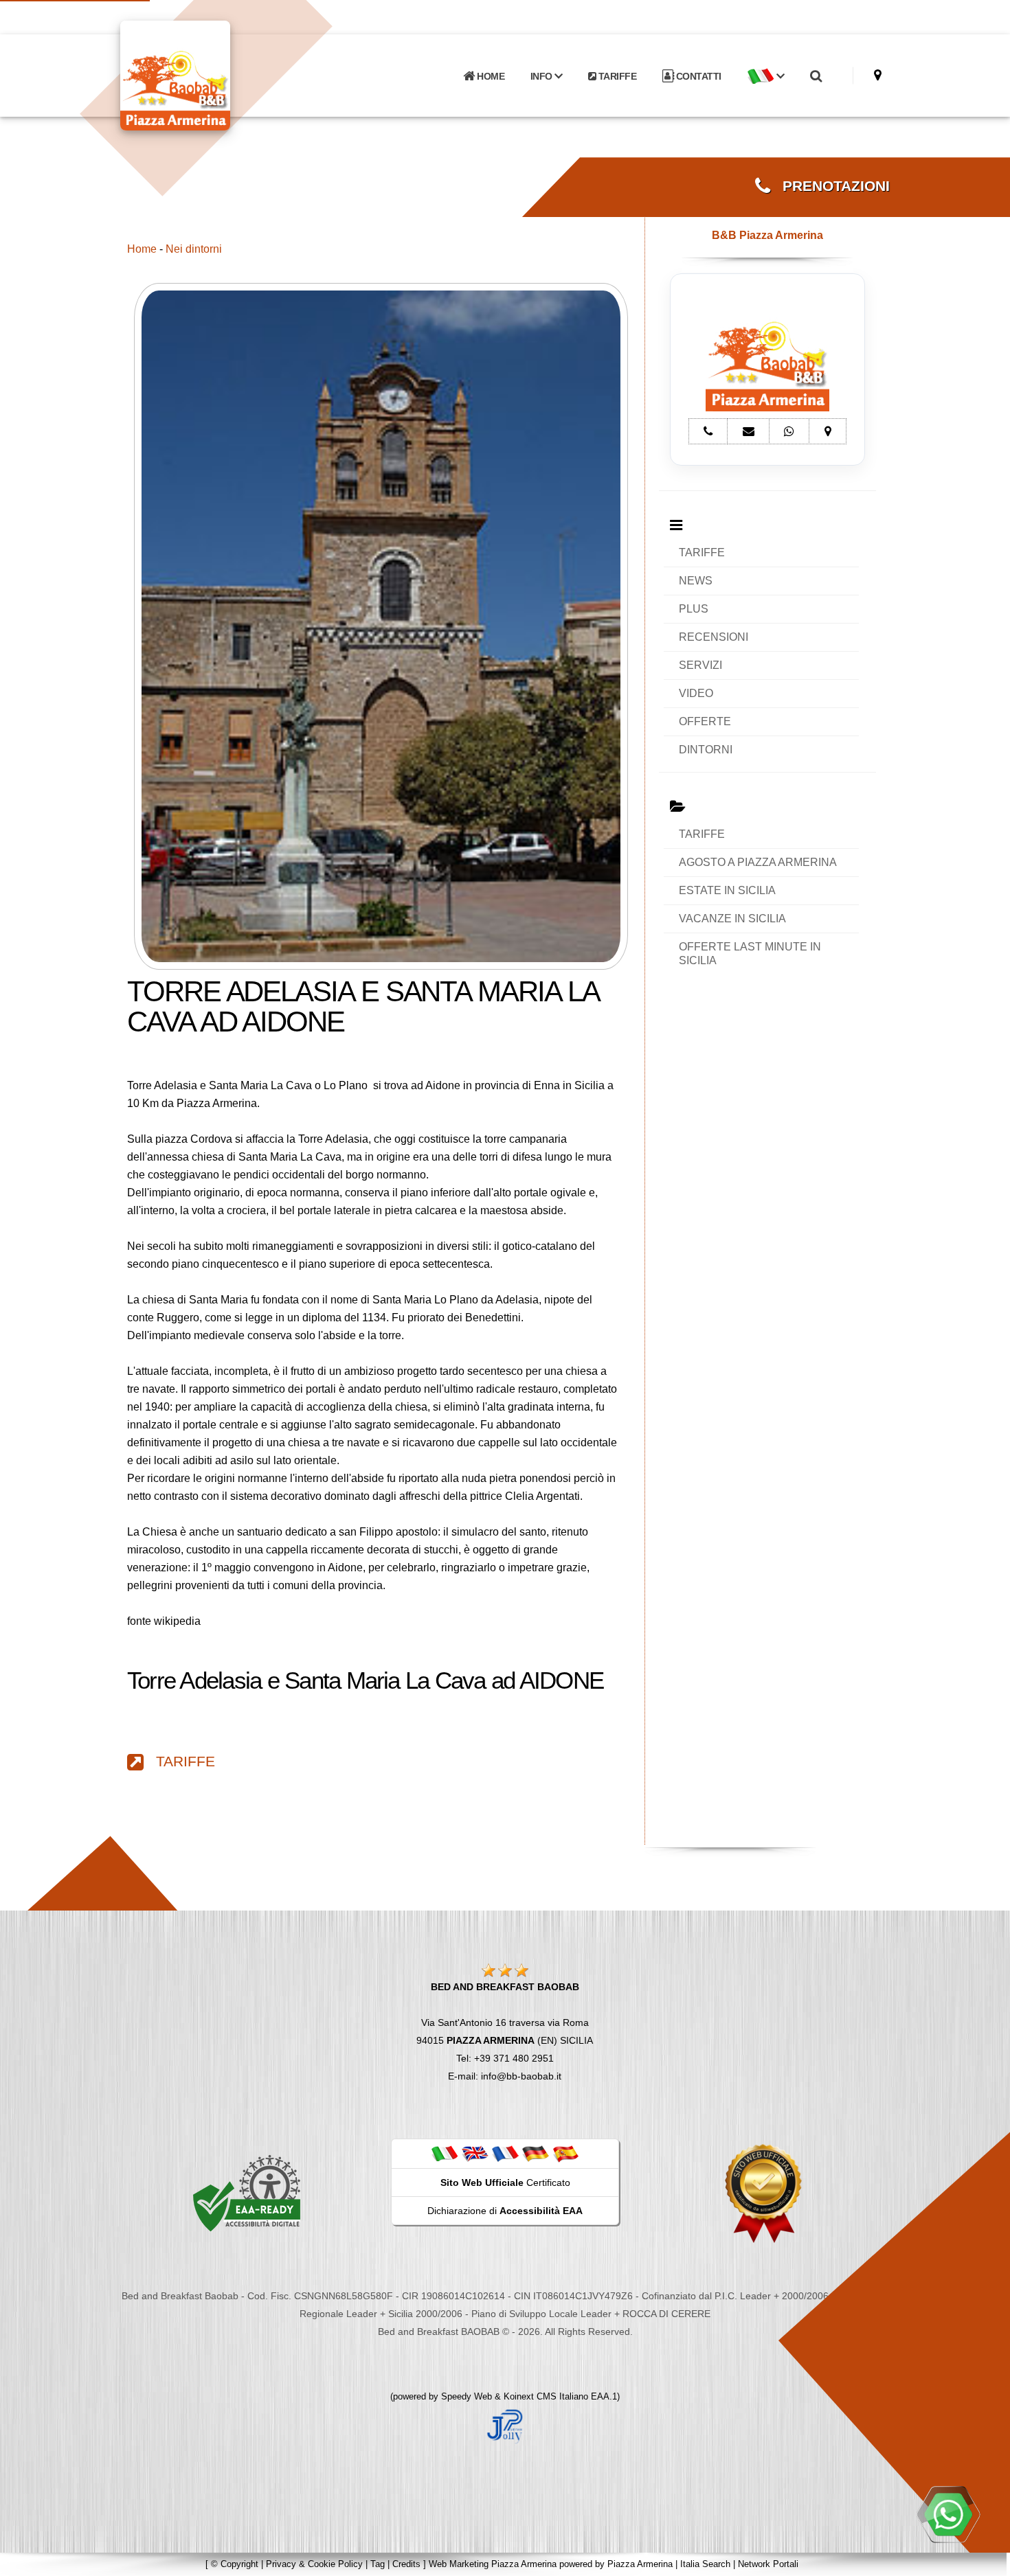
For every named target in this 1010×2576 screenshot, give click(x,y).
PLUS (694, 609)
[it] (445, 2153)
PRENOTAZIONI (830, 186)
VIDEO (696, 693)
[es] (565, 2153)
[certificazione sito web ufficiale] (763, 2193)
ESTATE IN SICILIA (727, 890)
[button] (765, 76)
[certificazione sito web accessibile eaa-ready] (247, 2193)
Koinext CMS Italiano (547, 2396)
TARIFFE (616, 76)
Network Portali (768, 2564)
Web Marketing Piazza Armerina (493, 2564)
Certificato (505, 2182)
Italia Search (705, 2564)
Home (142, 249)
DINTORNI (706, 750)
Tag (378, 2564)
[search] (816, 76)
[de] (535, 2153)
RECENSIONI (714, 637)
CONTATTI (697, 76)
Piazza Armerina (640, 2564)
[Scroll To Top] (986, 2561)
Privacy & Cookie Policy (314, 2564)
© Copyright (235, 2564)
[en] (475, 2153)
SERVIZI (700, 665)
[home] (211, 75)
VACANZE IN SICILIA (732, 919)
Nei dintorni (194, 249)
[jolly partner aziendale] (505, 2426)
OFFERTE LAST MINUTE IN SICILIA (750, 954)
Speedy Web (467, 2396)
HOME (490, 76)
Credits (406, 2564)
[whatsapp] (948, 2514)
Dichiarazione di (505, 2211)
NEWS (696, 581)
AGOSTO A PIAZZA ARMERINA (758, 862)
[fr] (505, 2153)
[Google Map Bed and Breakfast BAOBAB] (878, 75)
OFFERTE (705, 721)
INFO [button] (543, 76)
